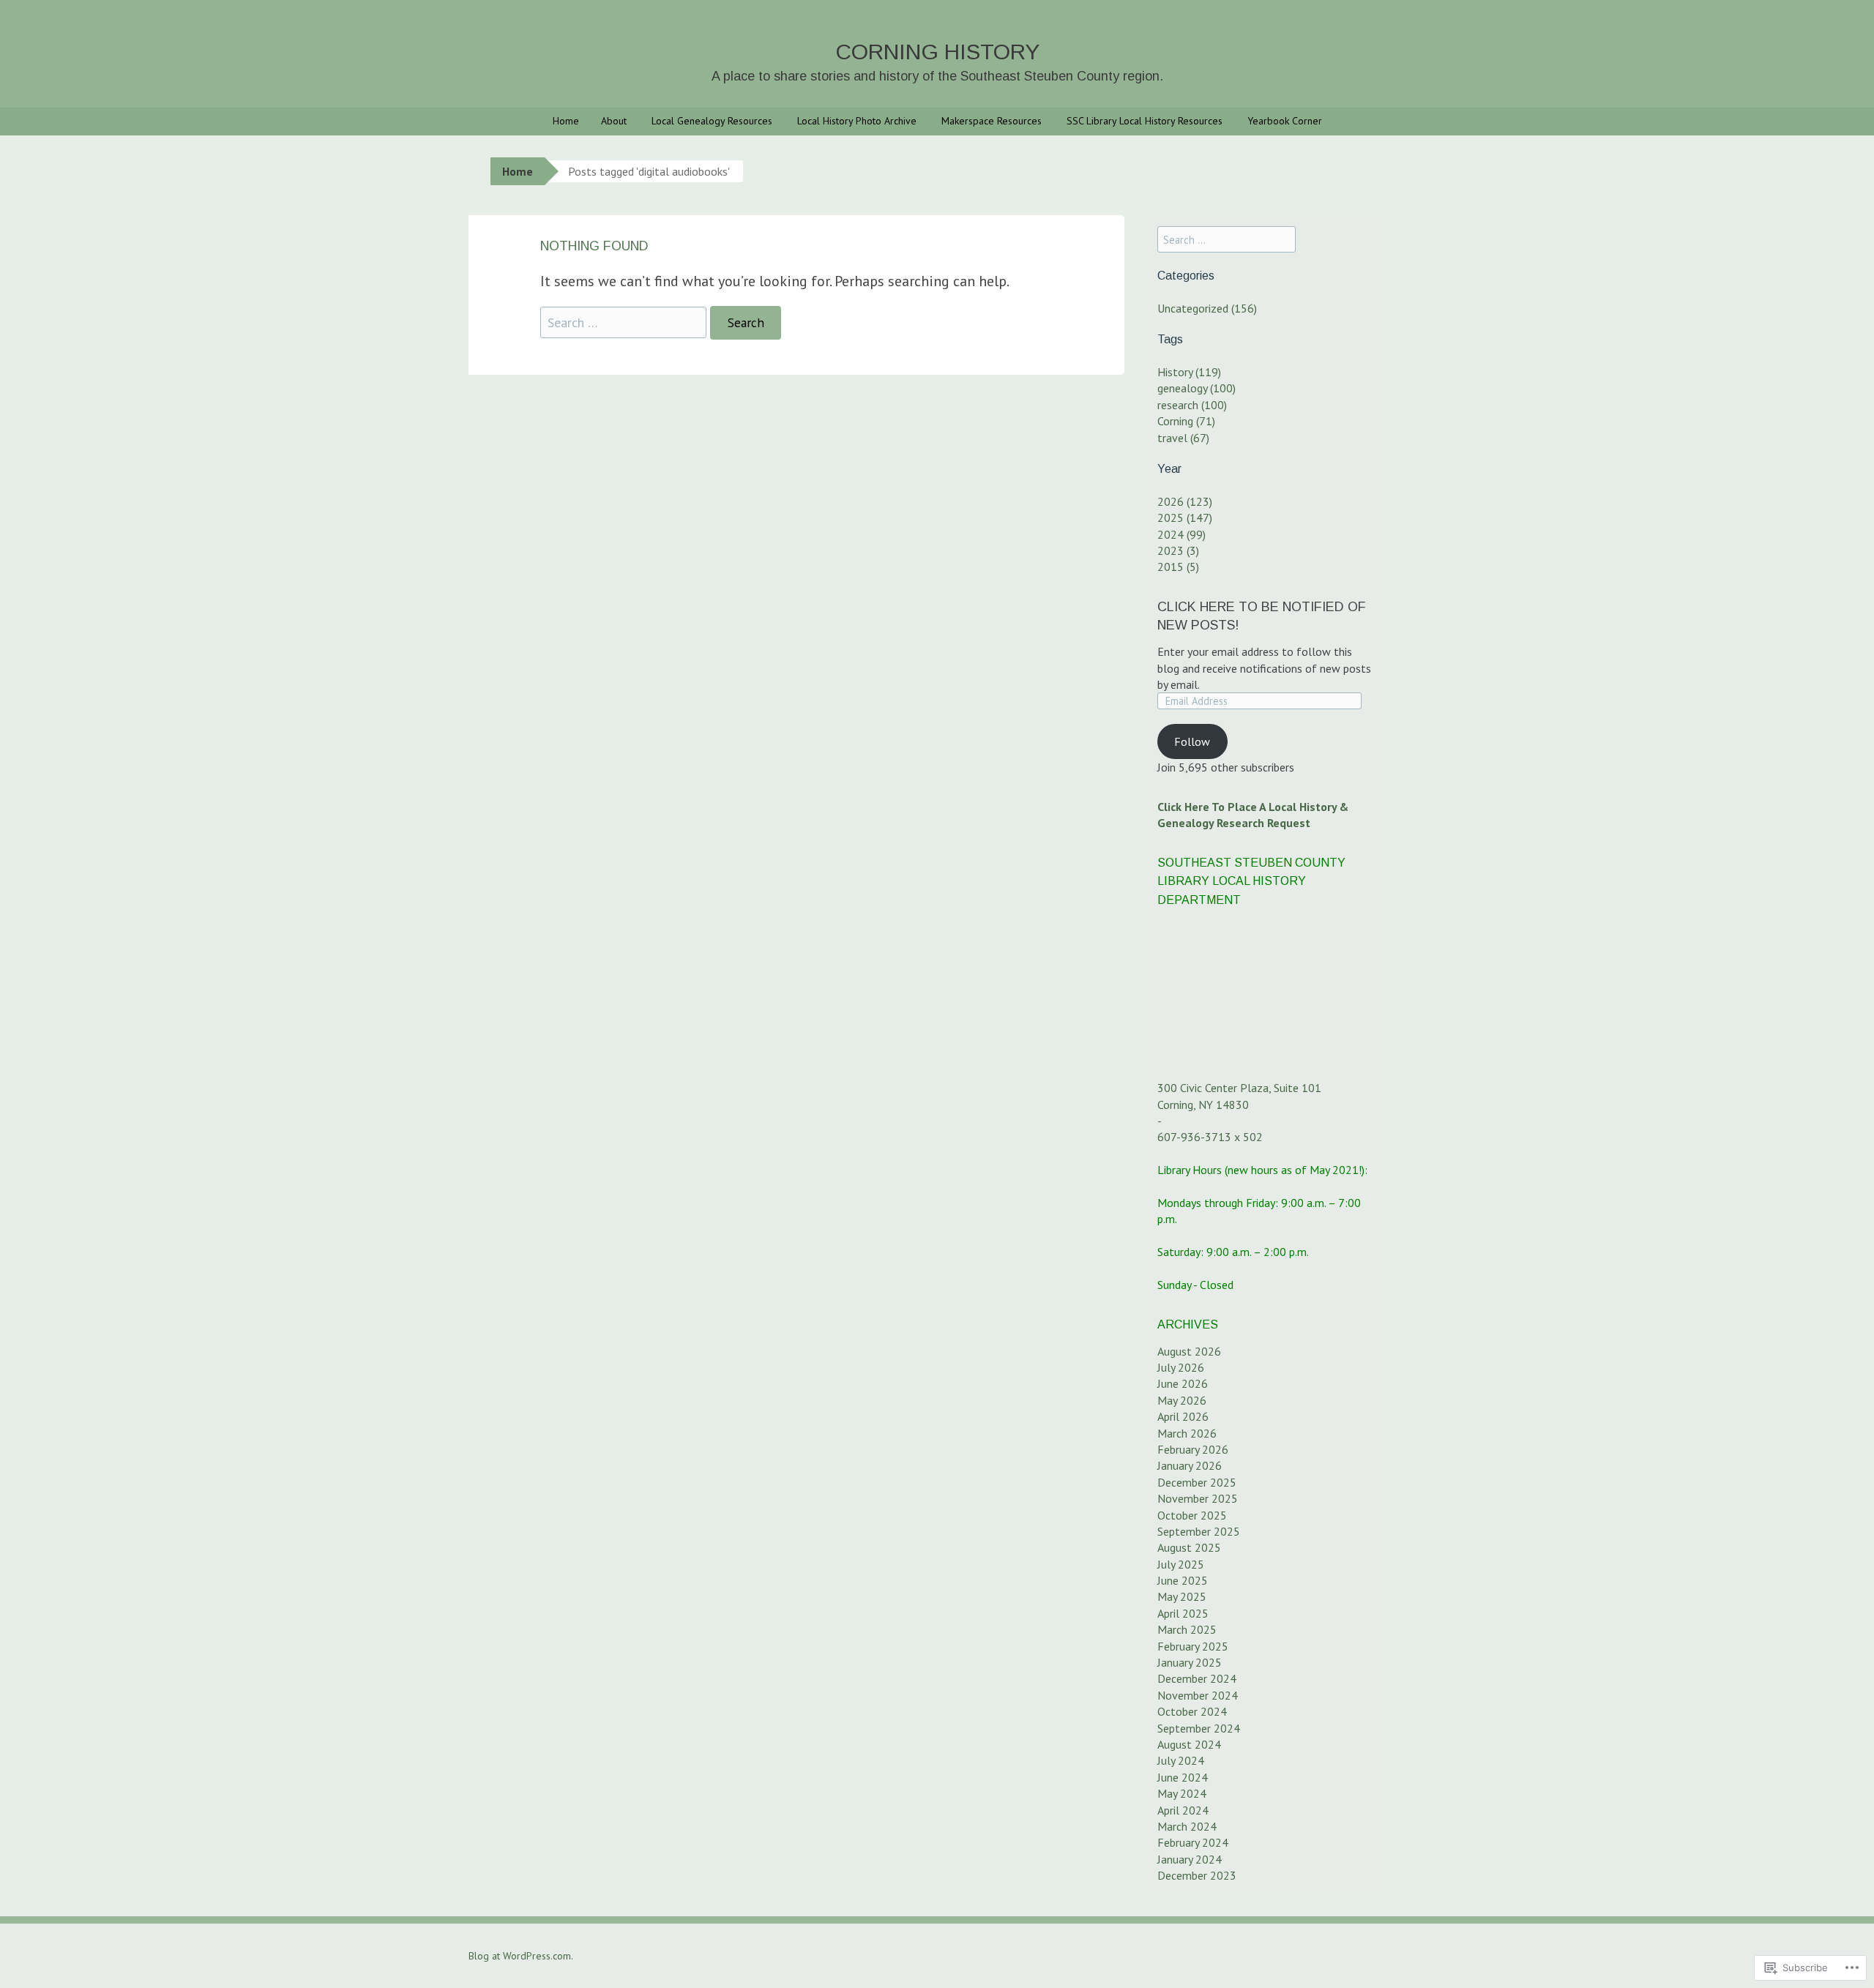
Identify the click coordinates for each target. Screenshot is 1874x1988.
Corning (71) (1186, 421)
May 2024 (1182, 1793)
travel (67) (1183, 438)
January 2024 (1190, 1859)
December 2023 (1197, 1875)
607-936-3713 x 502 (1210, 1137)
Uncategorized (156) (1207, 308)
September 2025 (1199, 1531)
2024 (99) (1181, 534)
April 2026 (1183, 1416)
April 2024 (1183, 1810)
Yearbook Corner (1285, 121)
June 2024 (1183, 1777)
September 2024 (1199, 1728)
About (614, 121)
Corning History (937, 52)
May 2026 (1182, 1400)
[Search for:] (625, 322)
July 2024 (1181, 1760)
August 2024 (1189, 1744)
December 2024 (1197, 1678)
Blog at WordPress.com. (521, 1956)
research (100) (1192, 405)
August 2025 (1189, 1547)
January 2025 (1190, 1662)
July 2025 (1181, 1564)
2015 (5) (1178, 567)
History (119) (1189, 372)
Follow (1192, 741)
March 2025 (1187, 1629)
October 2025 (1192, 1515)
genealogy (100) (1197, 388)
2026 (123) (1185, 501)
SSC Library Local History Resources (1145, 121)
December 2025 (1197, 1482)
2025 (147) (1185, 517)
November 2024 (1198, 1695)
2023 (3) (1178, 550)
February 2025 (1193, 1646)
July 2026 (1181, 1367)
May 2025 (1182, 1596)
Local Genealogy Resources (712, 121)
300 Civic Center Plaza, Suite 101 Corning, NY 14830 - (1239, 1104)
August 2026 (1189, 1351)
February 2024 (1193, 1842)
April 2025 (1183, 1613)
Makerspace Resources (992, 121)
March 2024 (1187, 1826)
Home (566, 121)
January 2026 (1190, 1465)
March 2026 (1187, 1433)
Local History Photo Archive (857, 121)
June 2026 (1183, 1383)
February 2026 (1193, 1449)
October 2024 (1192, 1711)
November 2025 (1198, 1498)
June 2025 (1183, 1580)
